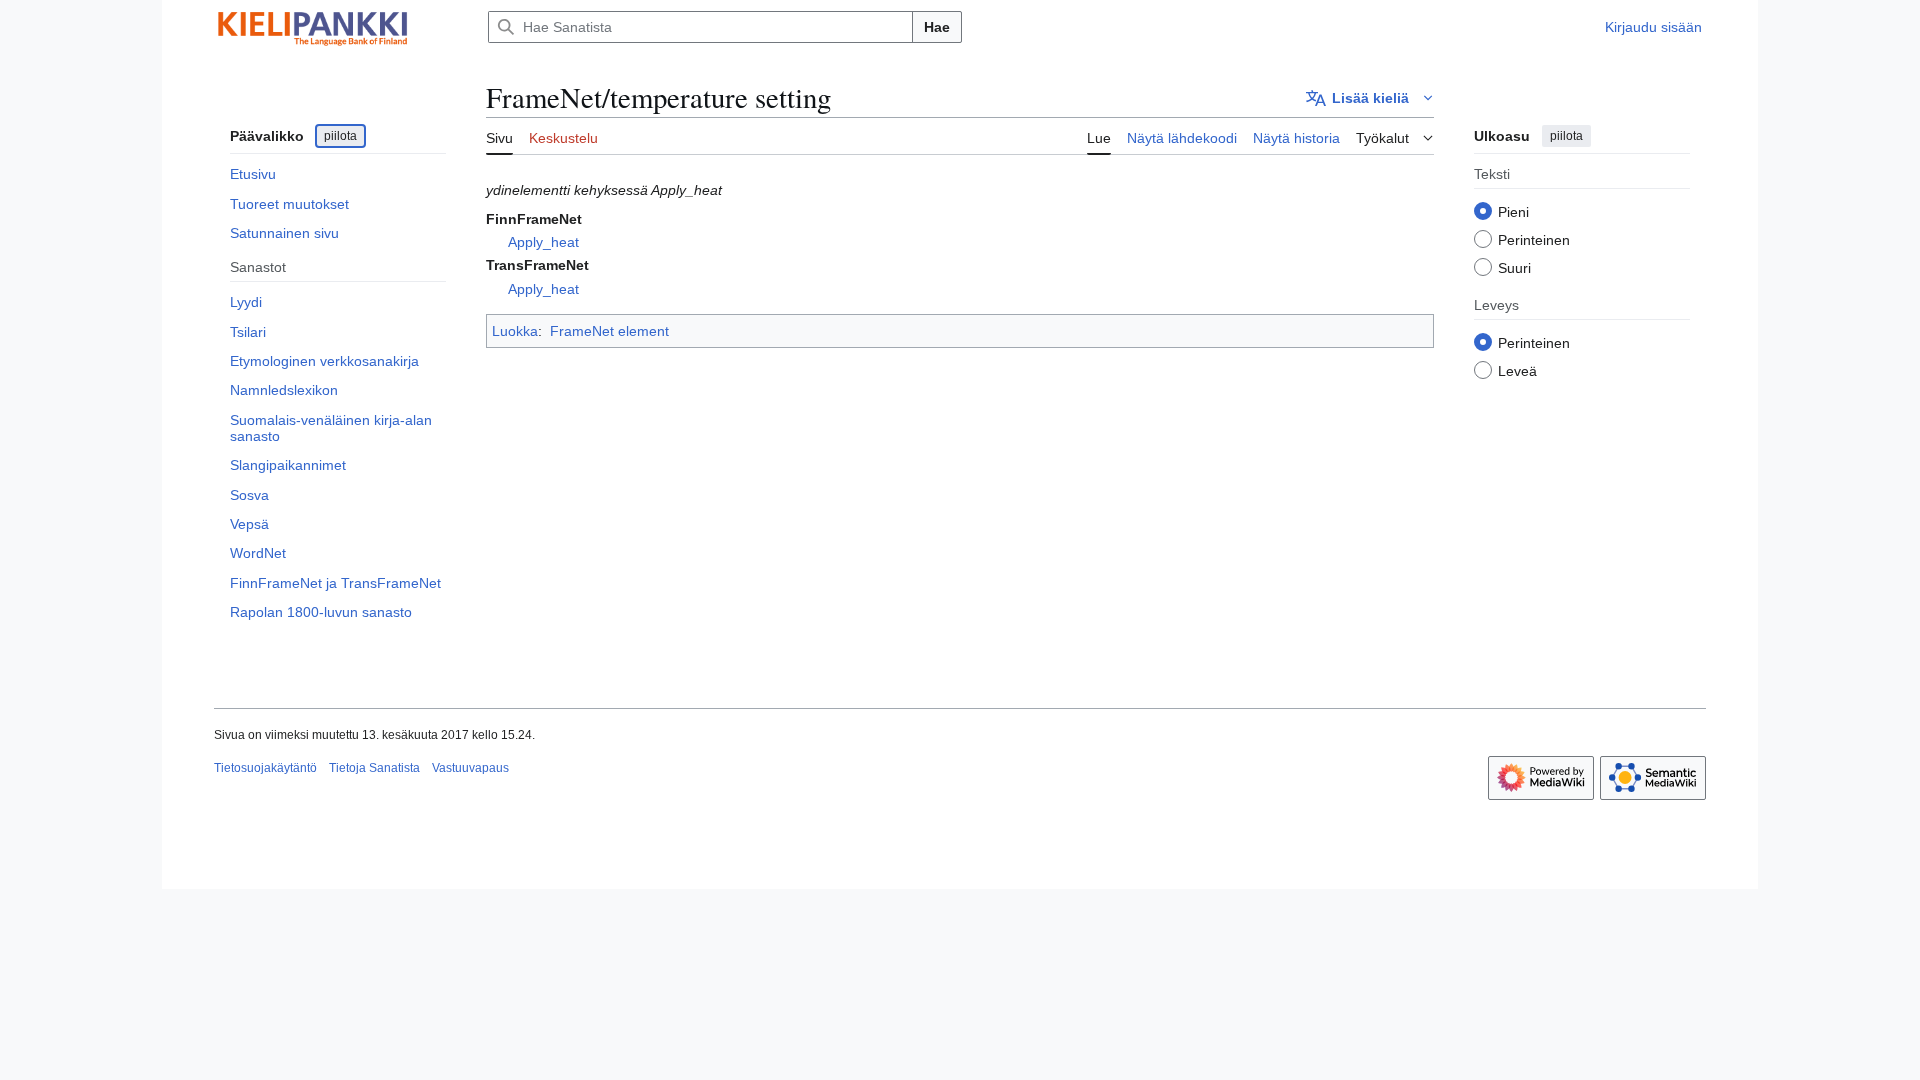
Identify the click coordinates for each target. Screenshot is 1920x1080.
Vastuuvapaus (470, 768)
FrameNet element (609, 331)
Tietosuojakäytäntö (265, 768)
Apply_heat (543, 242)
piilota (340, 136)
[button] (1370, 98)
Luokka (515, 331)
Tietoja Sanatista (374, 768)
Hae (937, 27)
